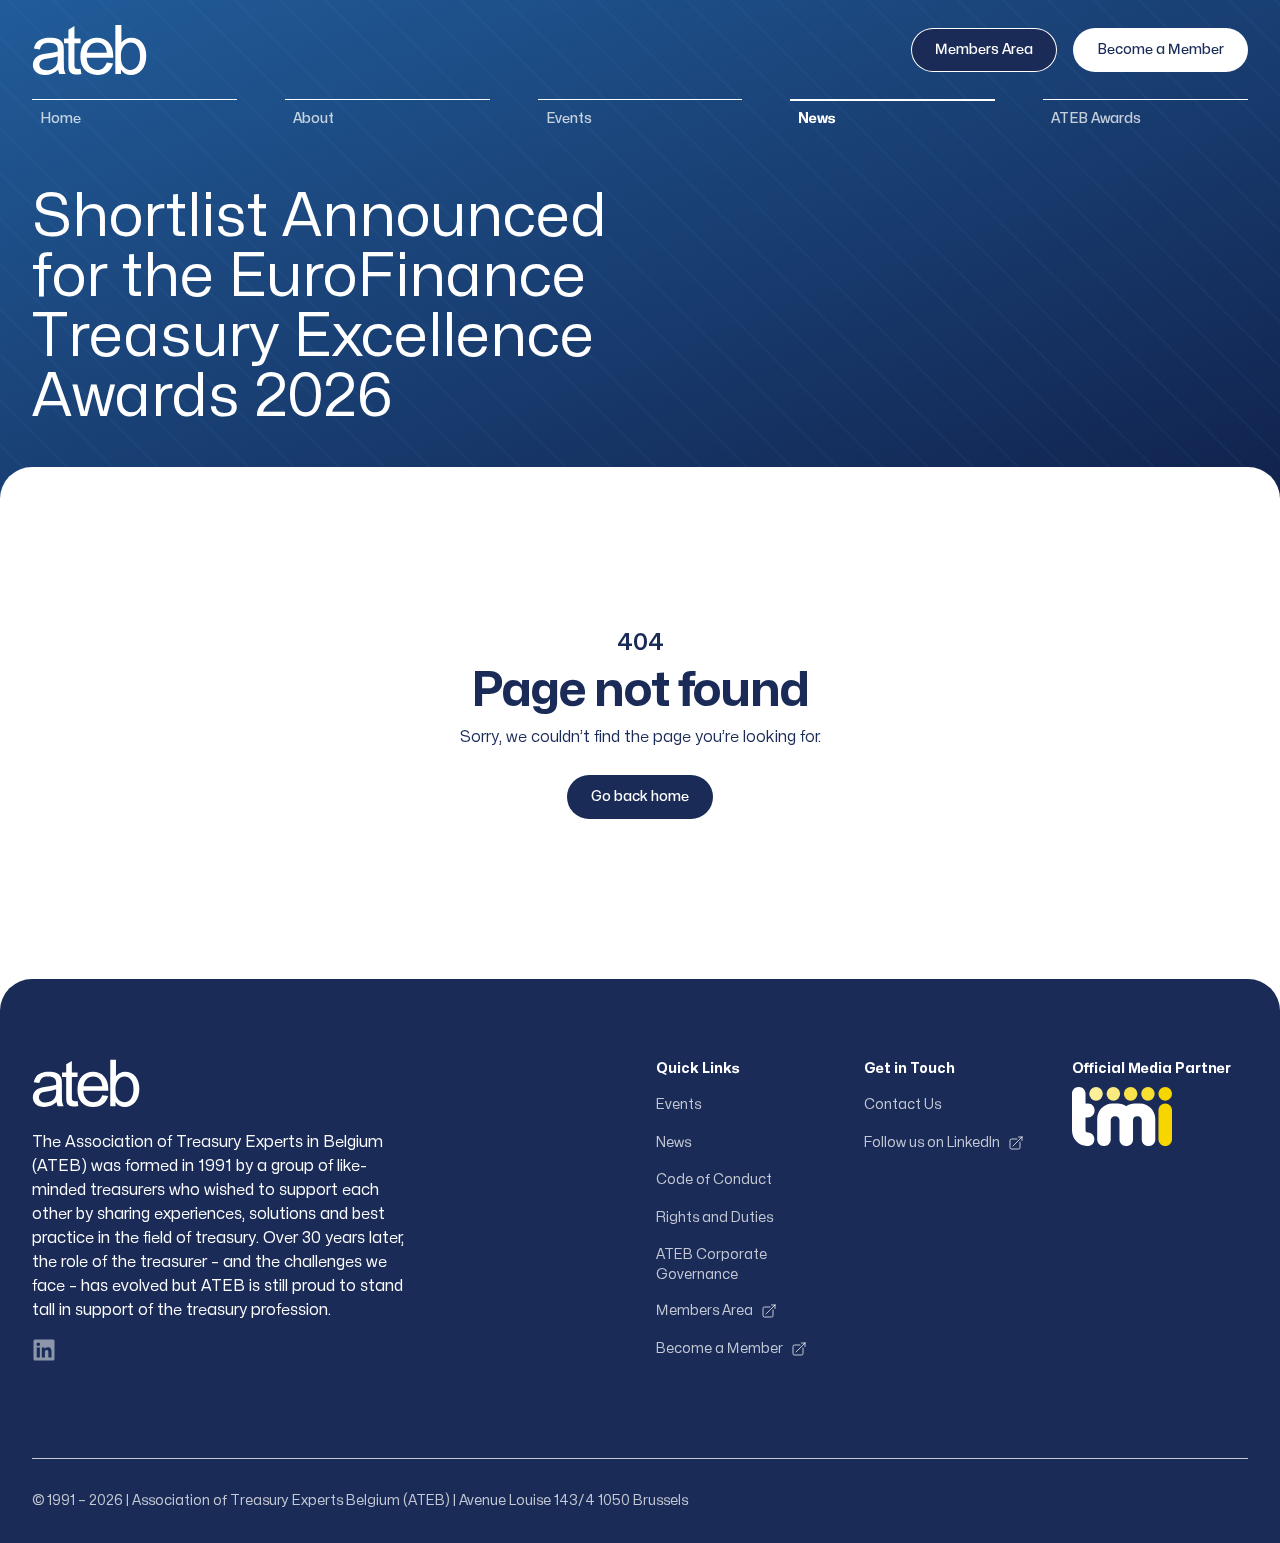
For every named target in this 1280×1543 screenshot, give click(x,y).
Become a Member (1160, 49)
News (817, 118)
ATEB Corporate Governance (711, 1264)
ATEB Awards (1096, 118)
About (313, 118)
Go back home (640, 796)
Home (60, 118)
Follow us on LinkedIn (932, 1142)
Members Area (984, 49)
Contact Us (902, 1104)
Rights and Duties (714, 1217)
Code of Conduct (714, 1179)
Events (569, 118)
